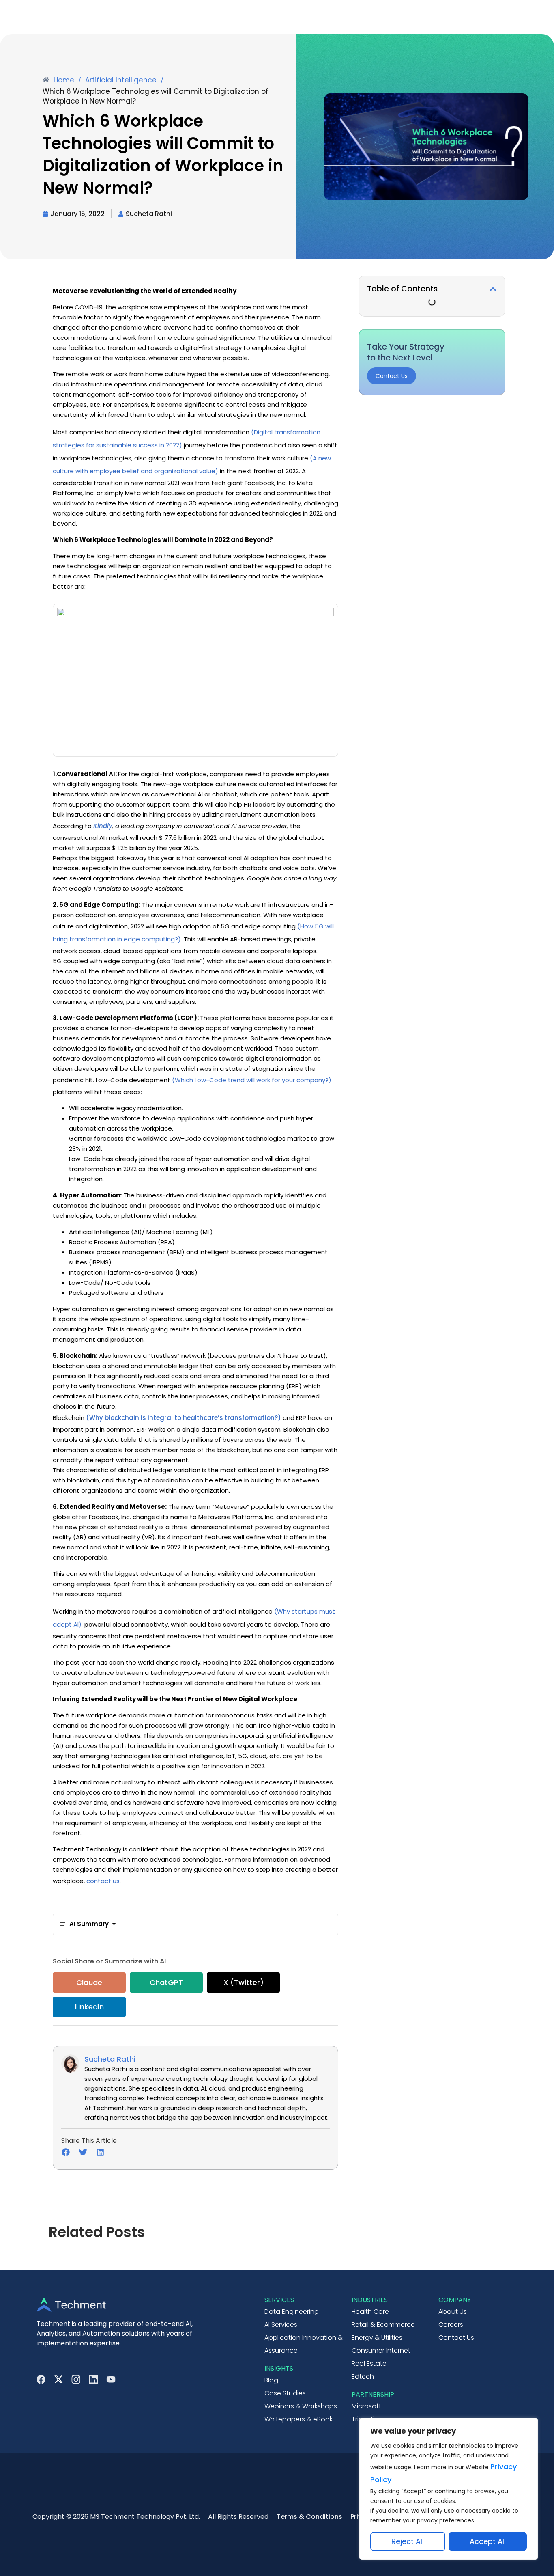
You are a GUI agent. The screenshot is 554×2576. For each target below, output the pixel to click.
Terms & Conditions (309, 2517)
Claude (89, 1982)
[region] (449, 2489)
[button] (493, 289)
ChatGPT (166, 1982)
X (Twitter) (244, 1982)
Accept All (488, 2541)
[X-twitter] (59, 2379)
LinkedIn (89, 2007)
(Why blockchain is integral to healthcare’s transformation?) (184, 1418)
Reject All (408, 2541)
